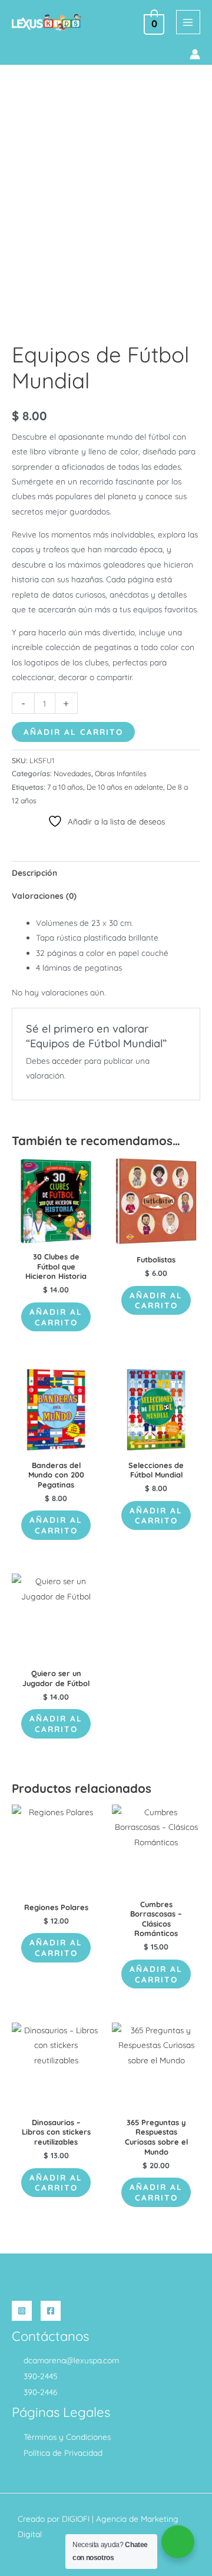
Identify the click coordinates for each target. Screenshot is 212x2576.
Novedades (72, 774)
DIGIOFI (76, 2519)
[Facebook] (51, 2311)
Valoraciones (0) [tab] (44, 896)
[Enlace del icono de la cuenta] (195, 54)
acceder (67, 1061)
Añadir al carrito (73, 732)
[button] (16, 55)
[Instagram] (22, 2311)
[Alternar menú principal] (188, 22)
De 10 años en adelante (125, 787)
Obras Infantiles (121, 774)
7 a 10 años (65, 787)
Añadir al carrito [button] (56, 1317)
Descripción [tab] (34, 873)
